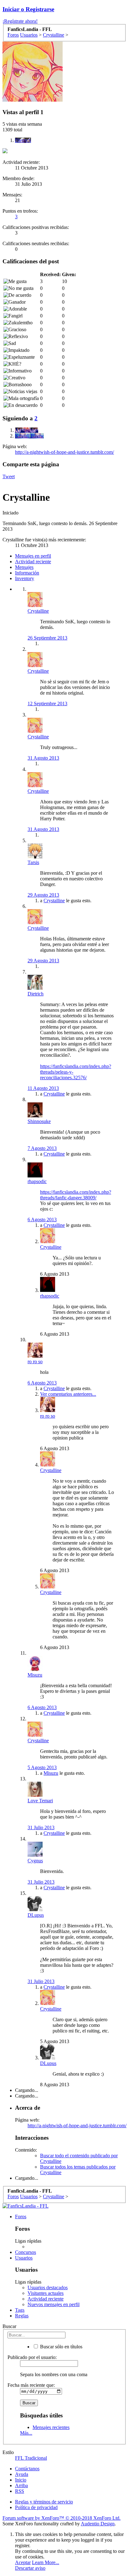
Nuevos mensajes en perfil (54, 2304)
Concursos (26, 2252)
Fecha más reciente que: (31, 2385)
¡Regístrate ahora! (20, 21)
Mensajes (24, 567)
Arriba (21, 2485)
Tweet (9, 476)
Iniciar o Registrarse (28, 9)
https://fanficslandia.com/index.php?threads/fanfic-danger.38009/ (76, 1195)
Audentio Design (98, 2524)
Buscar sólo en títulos (61, 2347)
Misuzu (51, 1773)
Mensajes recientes (51, 2427)
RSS (20, 2491)
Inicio (21, 2480)
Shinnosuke (39, 1121)
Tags (20, 2310)
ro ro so (35, 1361)
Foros (21, 2217)
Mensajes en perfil (33, 556)
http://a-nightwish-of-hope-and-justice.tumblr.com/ (64, 452)
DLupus (36, 1915)
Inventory (25, 578)
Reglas (22, 2316)
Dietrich (36, 994)
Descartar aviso (30, 2568)
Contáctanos (27, 2469)
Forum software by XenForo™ (62, 2518)
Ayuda (22, 2474)
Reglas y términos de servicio (44, 2502)
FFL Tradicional (31, 2458)
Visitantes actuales (46, 2293)
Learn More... (46, 2562)
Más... (26, 2433)
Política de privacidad (36, 2507)
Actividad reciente (33, 562)
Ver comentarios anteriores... (68, 1394)
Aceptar (23, 2562)
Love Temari (40, 1801)
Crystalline (38, 611)
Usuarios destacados (48, 2288)
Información (27, 573)
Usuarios (24, 2258)
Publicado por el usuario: (32, 2357)
